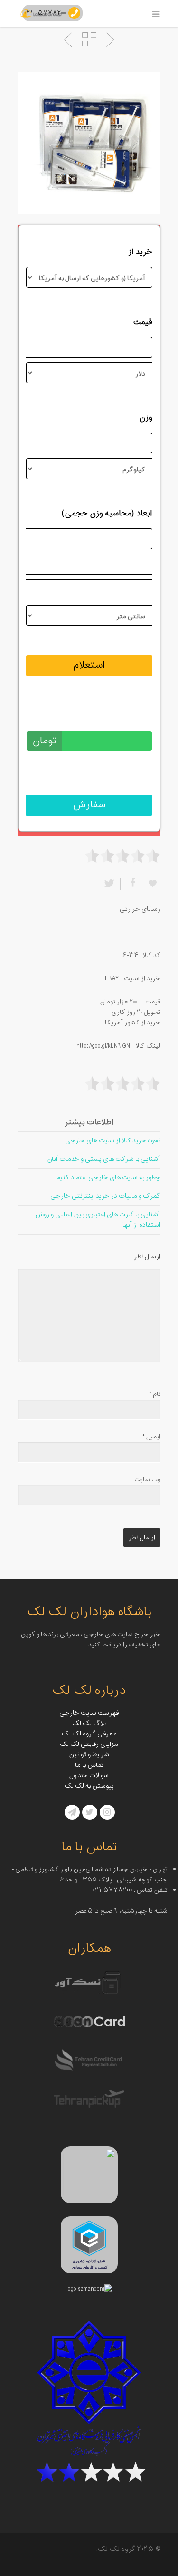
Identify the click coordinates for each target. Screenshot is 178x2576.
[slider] (122, 856)
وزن (146, 418)
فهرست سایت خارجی (89, 1713)
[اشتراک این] (131, 884)
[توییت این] (111, 884)
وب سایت (147, 1479)
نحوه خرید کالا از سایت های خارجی (113, 1141)
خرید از (140, 252)
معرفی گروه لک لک (89, 1734)
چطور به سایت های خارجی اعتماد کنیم (108, 1178)
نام (155, 1394)
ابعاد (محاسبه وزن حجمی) (107, 514)
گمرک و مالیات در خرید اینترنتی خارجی (105, 1196)
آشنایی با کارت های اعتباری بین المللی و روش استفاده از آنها (98, 1220)
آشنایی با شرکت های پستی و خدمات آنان (104, 1159)
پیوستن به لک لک (89, 1786)
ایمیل (151, 1437)
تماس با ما (89, 1765)
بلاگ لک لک (89, 1723)
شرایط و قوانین (89, 1755)
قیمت (143, 322)
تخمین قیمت (130, 716)
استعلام (89, 665)
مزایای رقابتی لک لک (89, 1744)
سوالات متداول (89, 1776)
